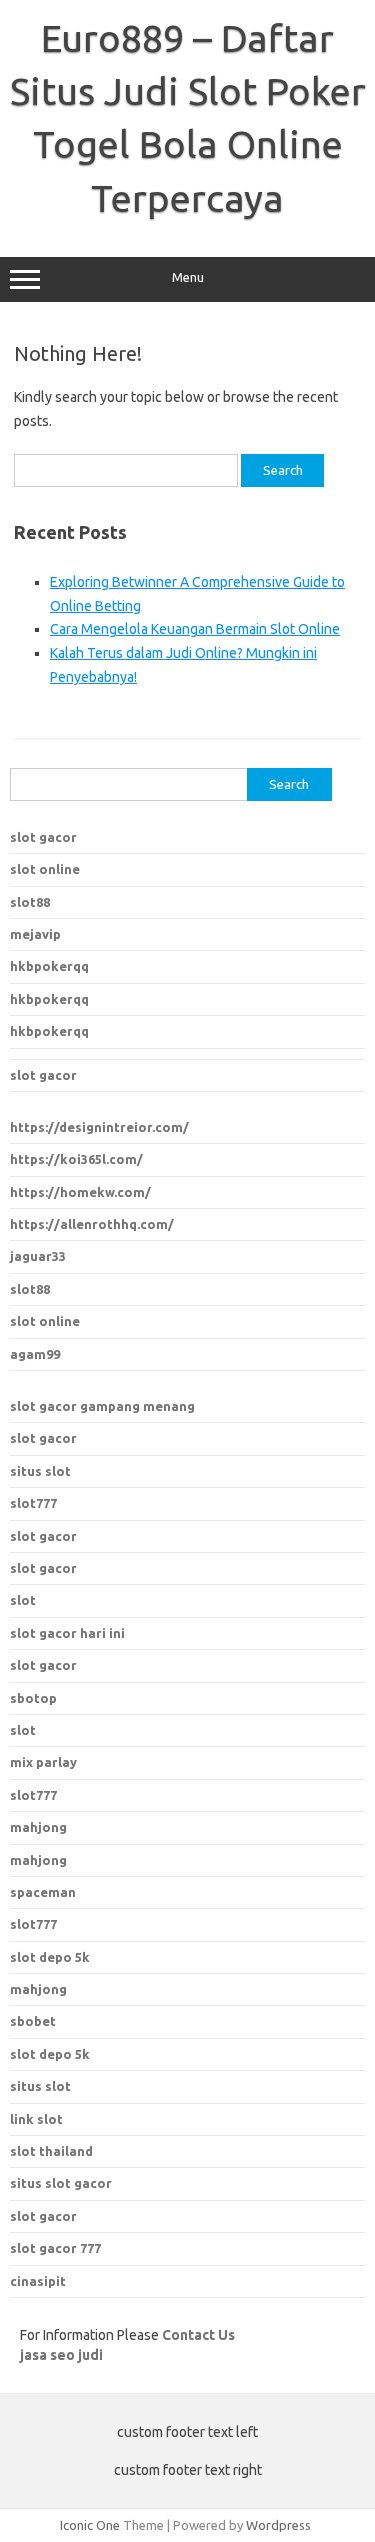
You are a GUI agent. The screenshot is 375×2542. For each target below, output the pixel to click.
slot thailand (51, 2151)
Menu (188, 277)
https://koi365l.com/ (76, 1159)
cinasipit (38, 2281)
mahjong (38, 1860)
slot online (45, 869)
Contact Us (198, 2335)
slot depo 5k (50, 1957)
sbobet (33, 2021)
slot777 (33, 1503)
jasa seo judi (61, 2355)
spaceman (43, 1892)
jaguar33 (38, 1256)
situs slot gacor (61, 2183)
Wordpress (278, 2525)
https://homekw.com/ (80, 1192)
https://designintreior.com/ (99, 1127)
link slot (36, 2119)
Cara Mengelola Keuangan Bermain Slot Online (195, 629)
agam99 (35, 1354)
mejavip (35, 934)
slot (23, 1600)
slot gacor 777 (55, 2248)
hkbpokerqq (49, 966)
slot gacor (43, 837)
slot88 (30, 902)
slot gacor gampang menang (102, 1406)
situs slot (40, 1471)
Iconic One (90, 2525)
